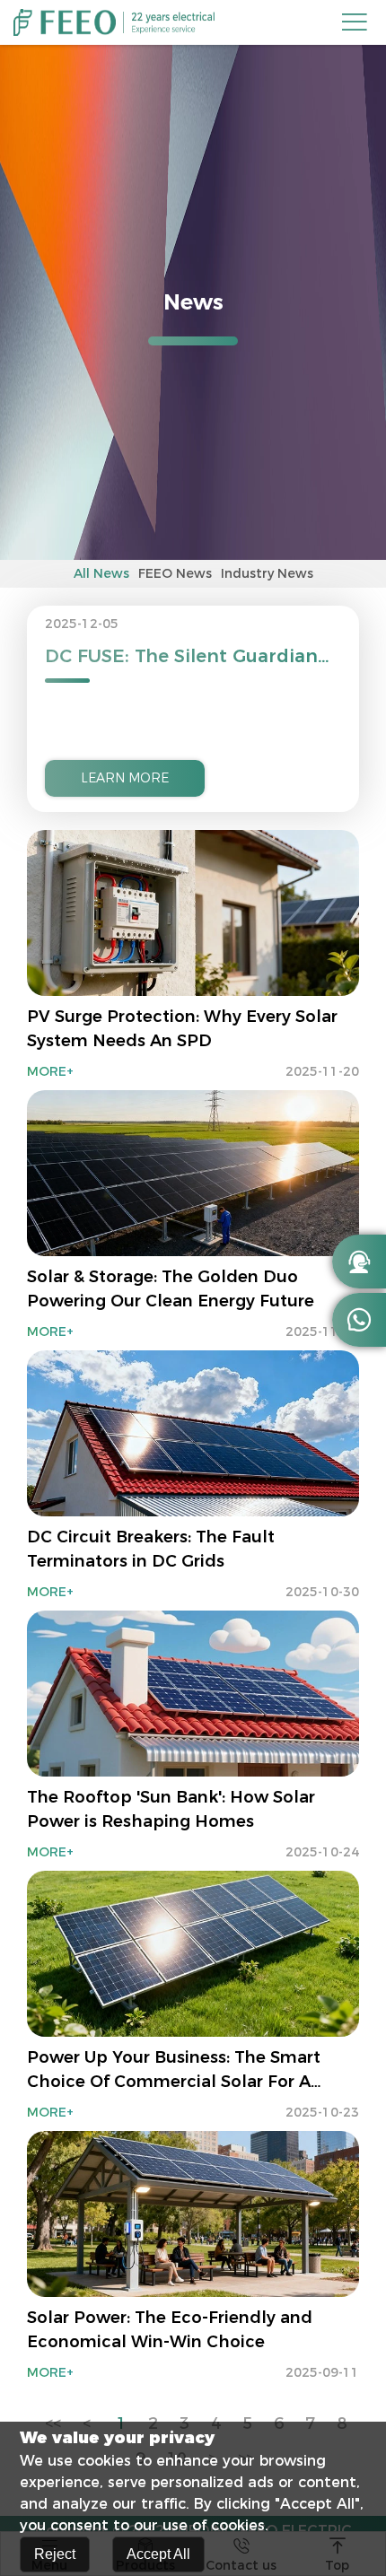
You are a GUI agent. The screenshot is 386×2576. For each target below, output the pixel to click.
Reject (55, 2554)
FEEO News (175, 573)
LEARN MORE (125, 778)
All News (101, 573)
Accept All (158, 2554)
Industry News (267, 573)
